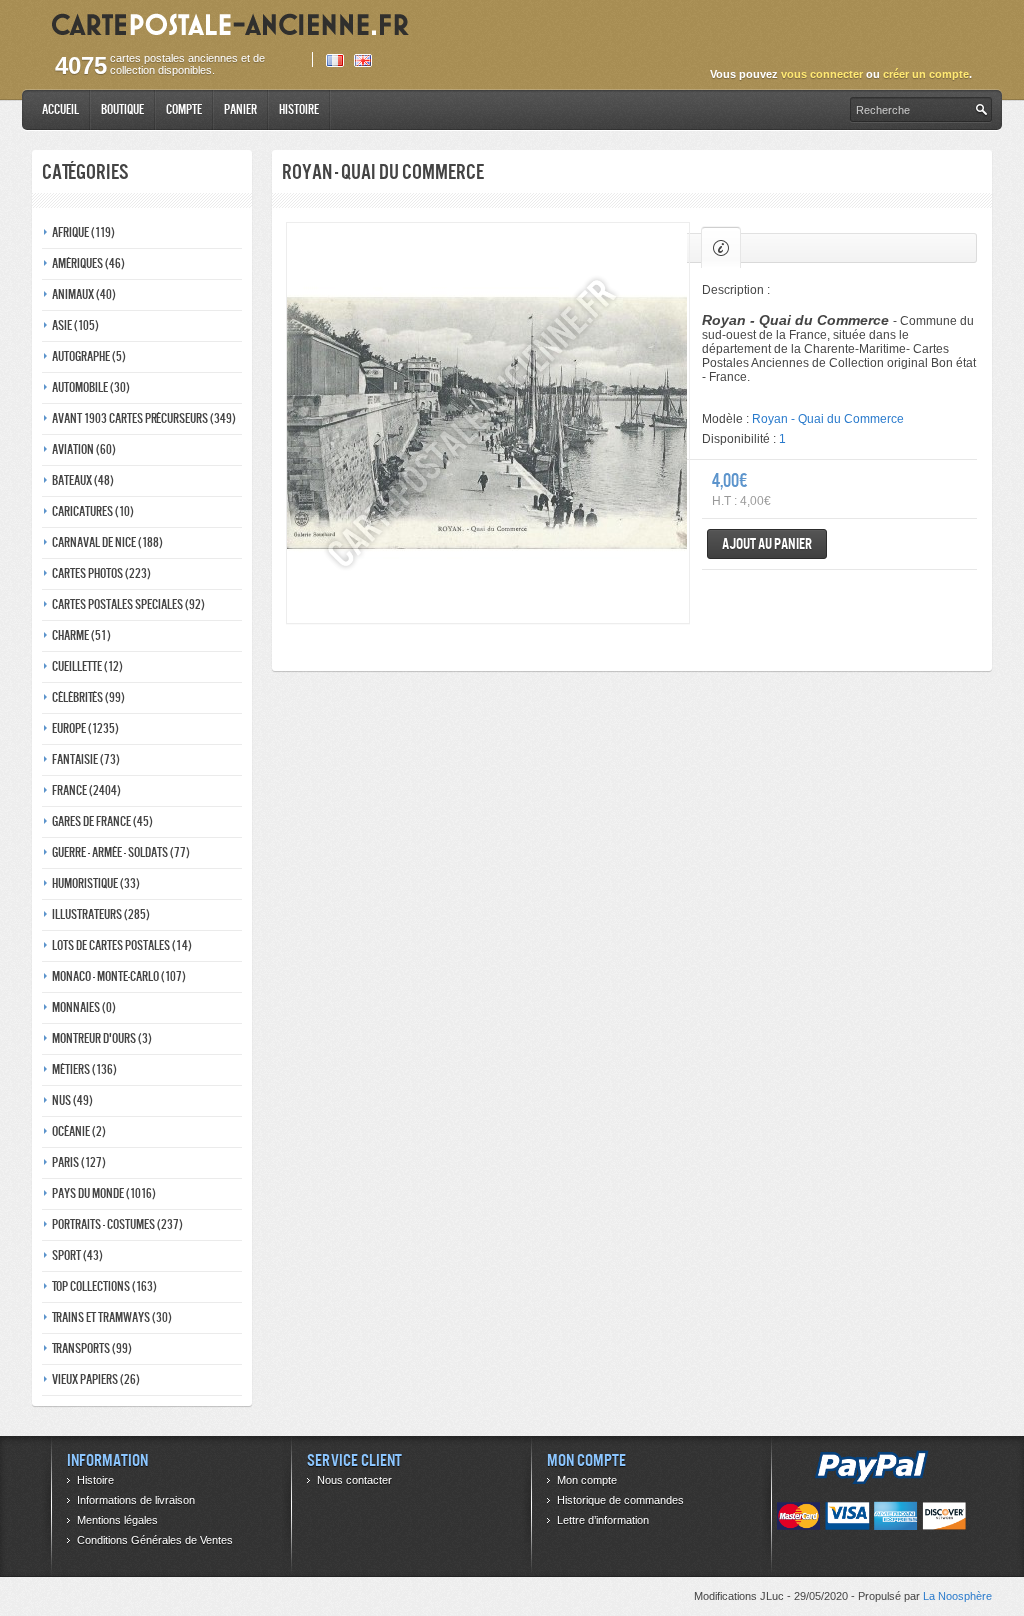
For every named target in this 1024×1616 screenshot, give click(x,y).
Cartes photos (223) (101, 573)
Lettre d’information (603, 1520)
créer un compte (926, 74)
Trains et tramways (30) (112, 1317)
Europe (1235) (85, 728)
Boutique (122, 109)
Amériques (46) (88, 263)
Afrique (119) (83, 232)
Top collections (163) (104, 1286)
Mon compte (587, 1480)
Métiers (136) (84, 1069)
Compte (184, 109)
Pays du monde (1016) (104, 1193)
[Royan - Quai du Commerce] (488, 423)
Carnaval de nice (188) (107, 542)
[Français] (335, 60)
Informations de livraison (136, 1500)
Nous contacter (354, 1480)
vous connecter (822, 74)
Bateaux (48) (83, 480)
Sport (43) (77, 1255)
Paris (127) (79, 1162)
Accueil (60, 109)
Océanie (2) (79, 1131)
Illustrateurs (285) (101, 914)
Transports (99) (92, 1348)
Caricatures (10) (93, 511)
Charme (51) (81, 635)
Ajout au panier (767, 543)
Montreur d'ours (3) (102, 1038)
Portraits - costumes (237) (117, 1224)
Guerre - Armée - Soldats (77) (121, 852)
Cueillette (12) (87, 666)
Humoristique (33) (96, 883)
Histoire (299, 109)
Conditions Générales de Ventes (155, 1540)
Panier (240, 109)
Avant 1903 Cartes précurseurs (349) (144, 418)
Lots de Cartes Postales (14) (122, 945)
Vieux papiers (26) (96, 1379)
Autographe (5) (89, 356)
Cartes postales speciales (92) (128, 604)
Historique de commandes (620, 1500)
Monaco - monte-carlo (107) (119, 976)
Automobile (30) (91, 387)
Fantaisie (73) (86, 759)
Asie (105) (75, 325)
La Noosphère (957, 1596)
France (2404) (86, 790)
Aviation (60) (84, 449)
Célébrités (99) (88, 697)
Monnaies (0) (84, 1007)
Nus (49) (72, 1100)
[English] (363, 60)
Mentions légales (117, 1520)
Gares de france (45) (102, 821)
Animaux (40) (84, 294)
